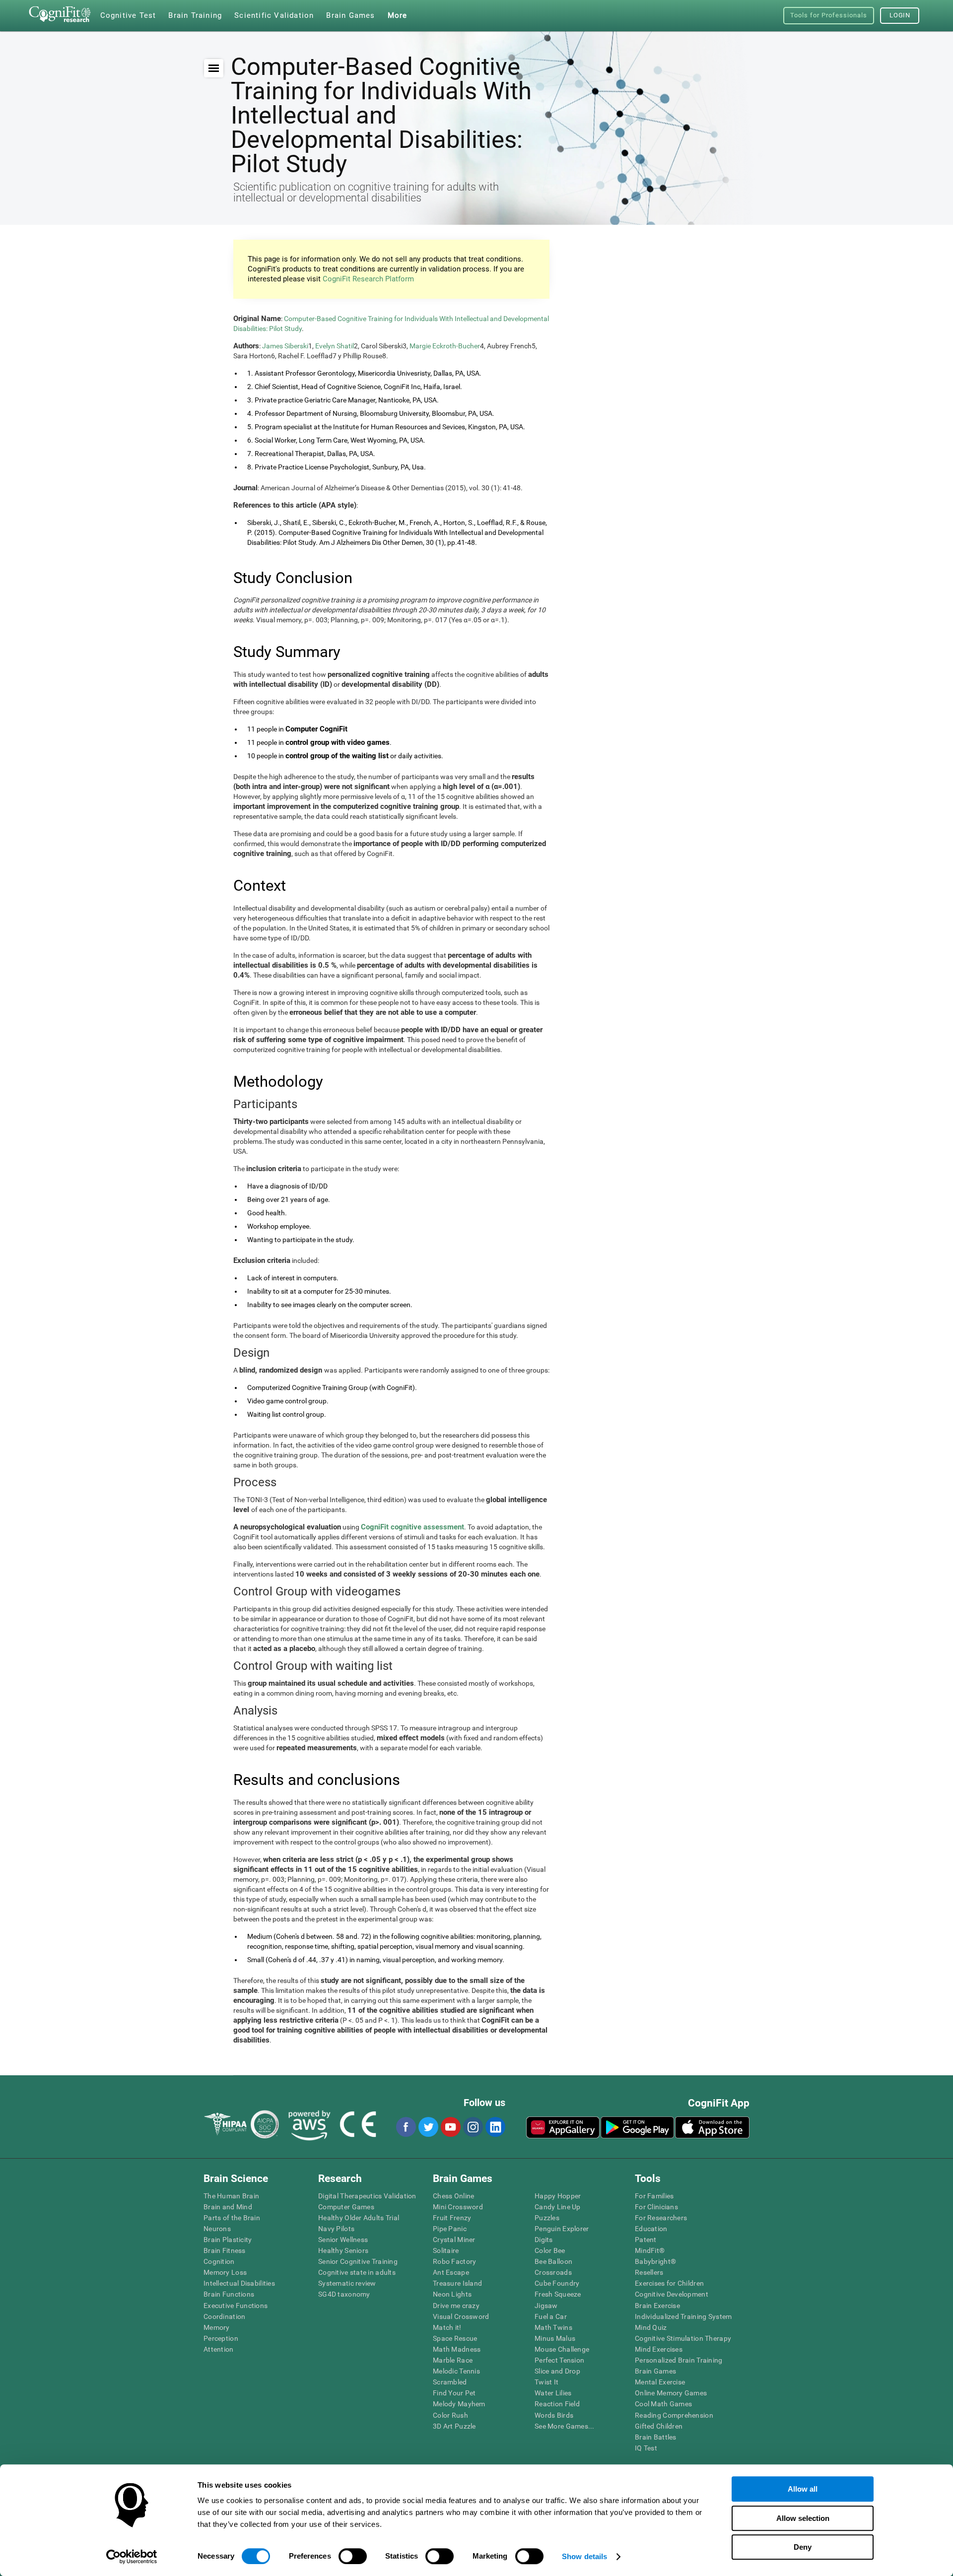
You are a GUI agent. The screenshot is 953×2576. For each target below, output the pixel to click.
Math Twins (553, 2327)
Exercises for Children (669, 2283)
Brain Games (655, 2371)
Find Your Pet (454, 2393)
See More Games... (565, 2426)
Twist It (546, 2382)
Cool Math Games (663, 2404)
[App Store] (712, 2127)
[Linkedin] (495, 2127)
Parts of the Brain (232, 2218)
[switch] (353, 2556)
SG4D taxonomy (344, 2294)
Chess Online (453, 2196)
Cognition (219, 2261)
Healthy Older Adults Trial (359, 2218)
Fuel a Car (551, 2316)
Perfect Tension (559, 2360)
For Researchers (661, 2218)
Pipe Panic (450, 2229)
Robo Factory (454, 2261)
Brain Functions (229, 2294)
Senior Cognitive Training (358, 2261)
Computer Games (346, 2207)
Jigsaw (546, 2306)
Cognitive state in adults (357, 2272)
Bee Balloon (553, 2261)
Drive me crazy (456, 2306)
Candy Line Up (558, 2207)
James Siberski (285, 346)
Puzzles (547, 2218)
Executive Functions (236, 2306)
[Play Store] (637, 2127)
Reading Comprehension (674, 2415)
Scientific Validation (274, 15)
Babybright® (655, 2261)
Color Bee (550, 2250)
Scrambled (450, 2382)
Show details (584, 2556)
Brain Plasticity (228, 2240)
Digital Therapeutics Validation (367, 2196)
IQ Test (646, 2448)
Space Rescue (455, 2338)
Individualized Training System (683, 2316)
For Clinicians (656, 2207)
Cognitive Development (672, 2294)
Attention (219, 2349)
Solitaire (446, 2250)
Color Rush (450, 2415)
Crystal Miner (454, 2240)
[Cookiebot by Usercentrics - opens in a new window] (132, 2557)
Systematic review (347, 2283)
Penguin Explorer (562, 2229)
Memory (217, 2327)
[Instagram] (473, 2127)
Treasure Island (457, 2283)
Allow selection (803, 2518)
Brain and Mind (228, 2207)
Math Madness (457, 2349)
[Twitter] (428, 2127)
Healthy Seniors (343, 2250)
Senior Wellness (343, 2240)
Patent (646, 2240)
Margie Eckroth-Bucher (445, 346)
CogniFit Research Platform (368, 279)
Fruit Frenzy (452, 2218)
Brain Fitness (225, 2250)
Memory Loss (225, 2272)
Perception (221, 2338)
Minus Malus (555, 2338)
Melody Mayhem (459, 2404)
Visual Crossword (461, 2316)
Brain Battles (656, 2437)
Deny (803, 2547)
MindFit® (650, 2250)
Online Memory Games (671, 2393)
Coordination (224, 2316)
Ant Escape (451, 2272)
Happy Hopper (558, 2196)
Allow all (803, 2489)
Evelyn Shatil (335, 346)
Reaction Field (557, 2404)
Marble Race (453, 2360)
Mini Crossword (458, 2207)
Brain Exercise (657, 2306)
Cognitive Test (128, 15)
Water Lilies (553, 2393)
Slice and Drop (557, 2371)
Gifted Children (659, 2426)
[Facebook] (406, 2127)
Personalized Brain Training (679, 2360)
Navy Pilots (336, 2229)
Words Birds (554, 2415)
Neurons (217, 2229)
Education (651, 2229)
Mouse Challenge (562, 2349)
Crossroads (553, 2272)
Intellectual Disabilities (239, 2283)
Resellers (649, 2272)
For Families (654, 2196)
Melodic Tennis (456, 2371)
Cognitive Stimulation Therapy (683, 2338)
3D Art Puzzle (454, 2426)
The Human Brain (231, 2196)
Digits (544, 2240)
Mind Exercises (659, 2349)
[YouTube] (450, 2127)
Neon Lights (452, 2294)
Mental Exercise (660, 2382)
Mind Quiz (651, 2327)
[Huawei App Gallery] (563, 2127)
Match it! (447, 2327)
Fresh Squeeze (558, 2294)
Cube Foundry (557, 2283)
